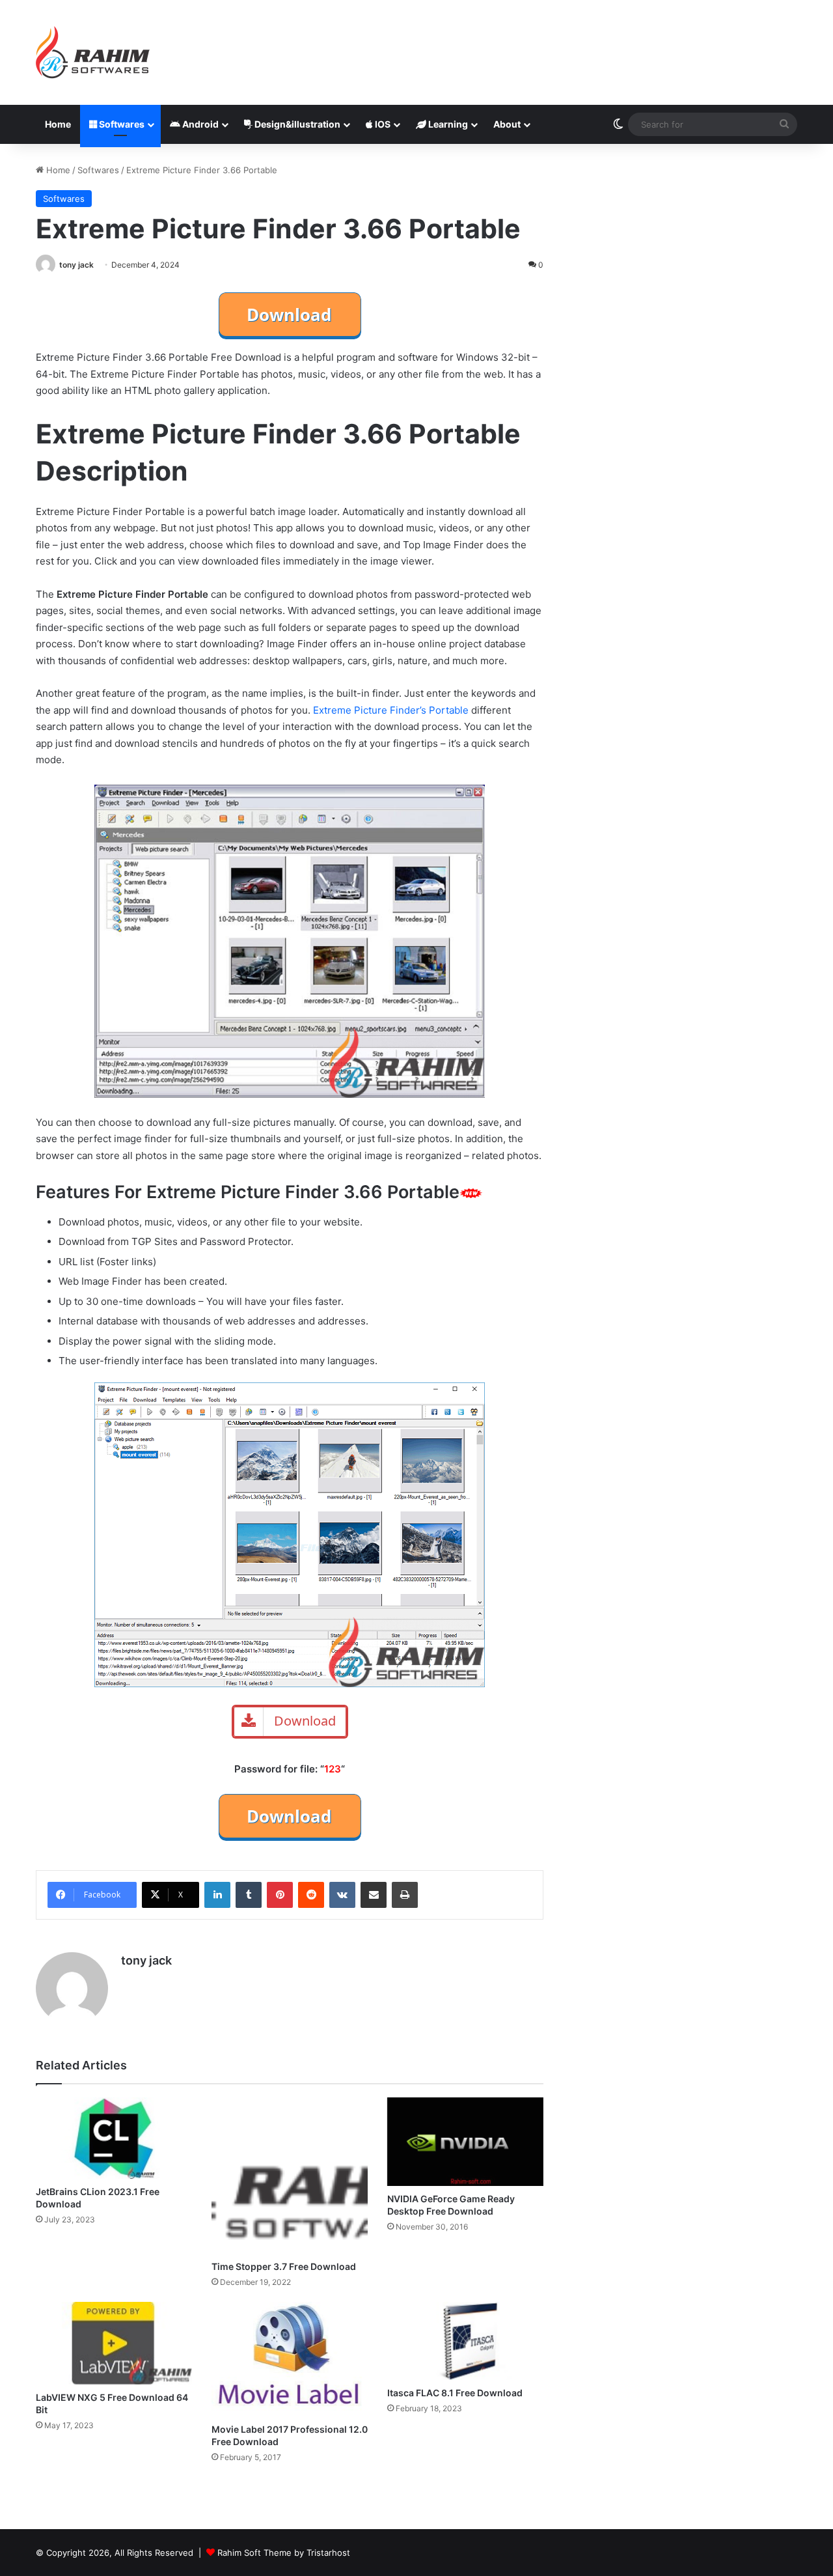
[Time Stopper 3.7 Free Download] (290, 2176)
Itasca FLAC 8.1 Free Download (455, 2393)
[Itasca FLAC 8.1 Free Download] (465, 2341)
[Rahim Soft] (93, 52)
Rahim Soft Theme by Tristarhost (284, 2553)
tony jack (76, 265)
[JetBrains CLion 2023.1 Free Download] (114, 2138)
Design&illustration (296, 124)
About (507, 124)
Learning (447, 124)
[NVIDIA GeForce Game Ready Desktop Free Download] (465, 2141)
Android (199, 124)
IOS (382, 124)
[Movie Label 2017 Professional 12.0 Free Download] (290, 2359)
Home (58, 124)
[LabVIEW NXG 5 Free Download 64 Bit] (114, 2343)
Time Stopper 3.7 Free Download (284, 2266)
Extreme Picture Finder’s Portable (391, 710)
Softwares (121, 124)
